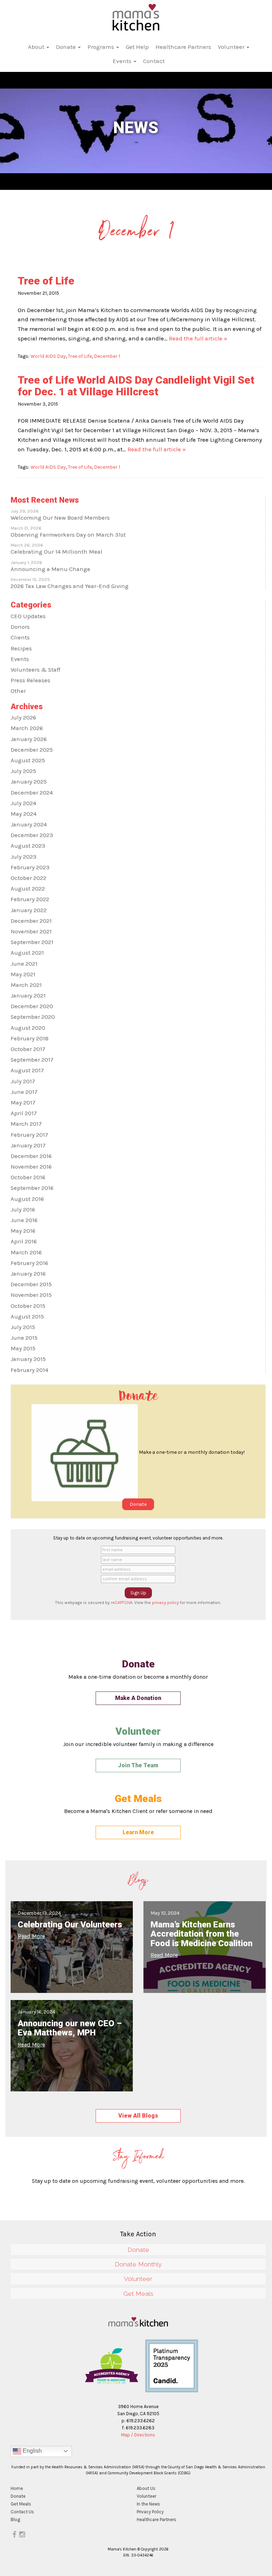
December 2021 (31, 921)
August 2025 (28, 760)
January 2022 (29, 910)
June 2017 (24, 1092)
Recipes (21, 648)
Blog (15, 2519)
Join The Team (138, 1765)
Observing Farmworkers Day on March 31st (68, 535)
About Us (146, 2488)
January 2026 (29, 739)
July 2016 (23, 1210)
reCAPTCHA (122, 1603)
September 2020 (33, 1017)
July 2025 (23, 771)
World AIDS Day (48, 356)
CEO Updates (28, 616)
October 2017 (28, 1049)
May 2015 (23, 1348)
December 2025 (32, 750)
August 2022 (28, 889)
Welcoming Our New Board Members (60, 518)
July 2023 (24, 857)
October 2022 (29, 878)
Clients (20, 637)
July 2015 (23, 1327)
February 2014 (29, 1370)
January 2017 (28, 1145)
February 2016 (29, 1263)
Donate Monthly (138, 2264)
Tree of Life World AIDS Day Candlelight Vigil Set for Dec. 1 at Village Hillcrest (136, 386)
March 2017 (26, 1124)
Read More (31, 1936)
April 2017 (24, 1113)
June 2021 (24, 964)
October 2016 (28, 1177)
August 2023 (28, 846)
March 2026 (27, 728)
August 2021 (27, 953)
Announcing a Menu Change (50, 569)
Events (123, 61)
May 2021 (23, 974)
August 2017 (27, 1070)
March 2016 (26, 1252)
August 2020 (28, 1028)
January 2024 (29, 824)
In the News (148, 2504)
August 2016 (27, 1199)
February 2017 (29, 1135)
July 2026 (23, 718)
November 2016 (31, 1167)
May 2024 (24, 814)
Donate (67, 47)
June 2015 (24, 1338)
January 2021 (28, 996)
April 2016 (24, 1241)
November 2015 (31, 1295)
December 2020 (32, 1006)
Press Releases (30, 680)
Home (17, 2488)
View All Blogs (138, 2116)
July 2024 (23, 803)
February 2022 (30, 899)
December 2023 (32, 835)
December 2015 (31, 1284)
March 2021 (26, 985)
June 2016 (24, 1220)
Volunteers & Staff (35, 670)
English (32, 2451)
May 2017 (23, 1103)
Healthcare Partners (183, 47)
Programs (101, 47)
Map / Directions (138, 2435)
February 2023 (30, 867)
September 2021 (32, 942)
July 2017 (23, 1081)
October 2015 (28, 1306)
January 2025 (29, 782)
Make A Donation (138, 1698)
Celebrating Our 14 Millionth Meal (56, 552)
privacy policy (165, 1603)
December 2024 (32, 793)
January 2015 (28, 1359)
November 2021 (31, 931)
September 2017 (32, 1060)
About (37, 47)
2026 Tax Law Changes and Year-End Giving (70, 586)
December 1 (107, 356)
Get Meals (138, 2293)
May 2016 (23, 1231)
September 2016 (32, 1188)
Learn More (138, 1832)
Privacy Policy (150, 2512)
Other (18, 691)
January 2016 (28, 1274)
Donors (20, 627)
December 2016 (31, 1156)
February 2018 (30, 1038)
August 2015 (27, 1317)
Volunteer (232, 47)
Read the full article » (198, 338)
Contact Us (22, 2512)
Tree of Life (46, 281)
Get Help (137, 47)
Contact (154, 61)
